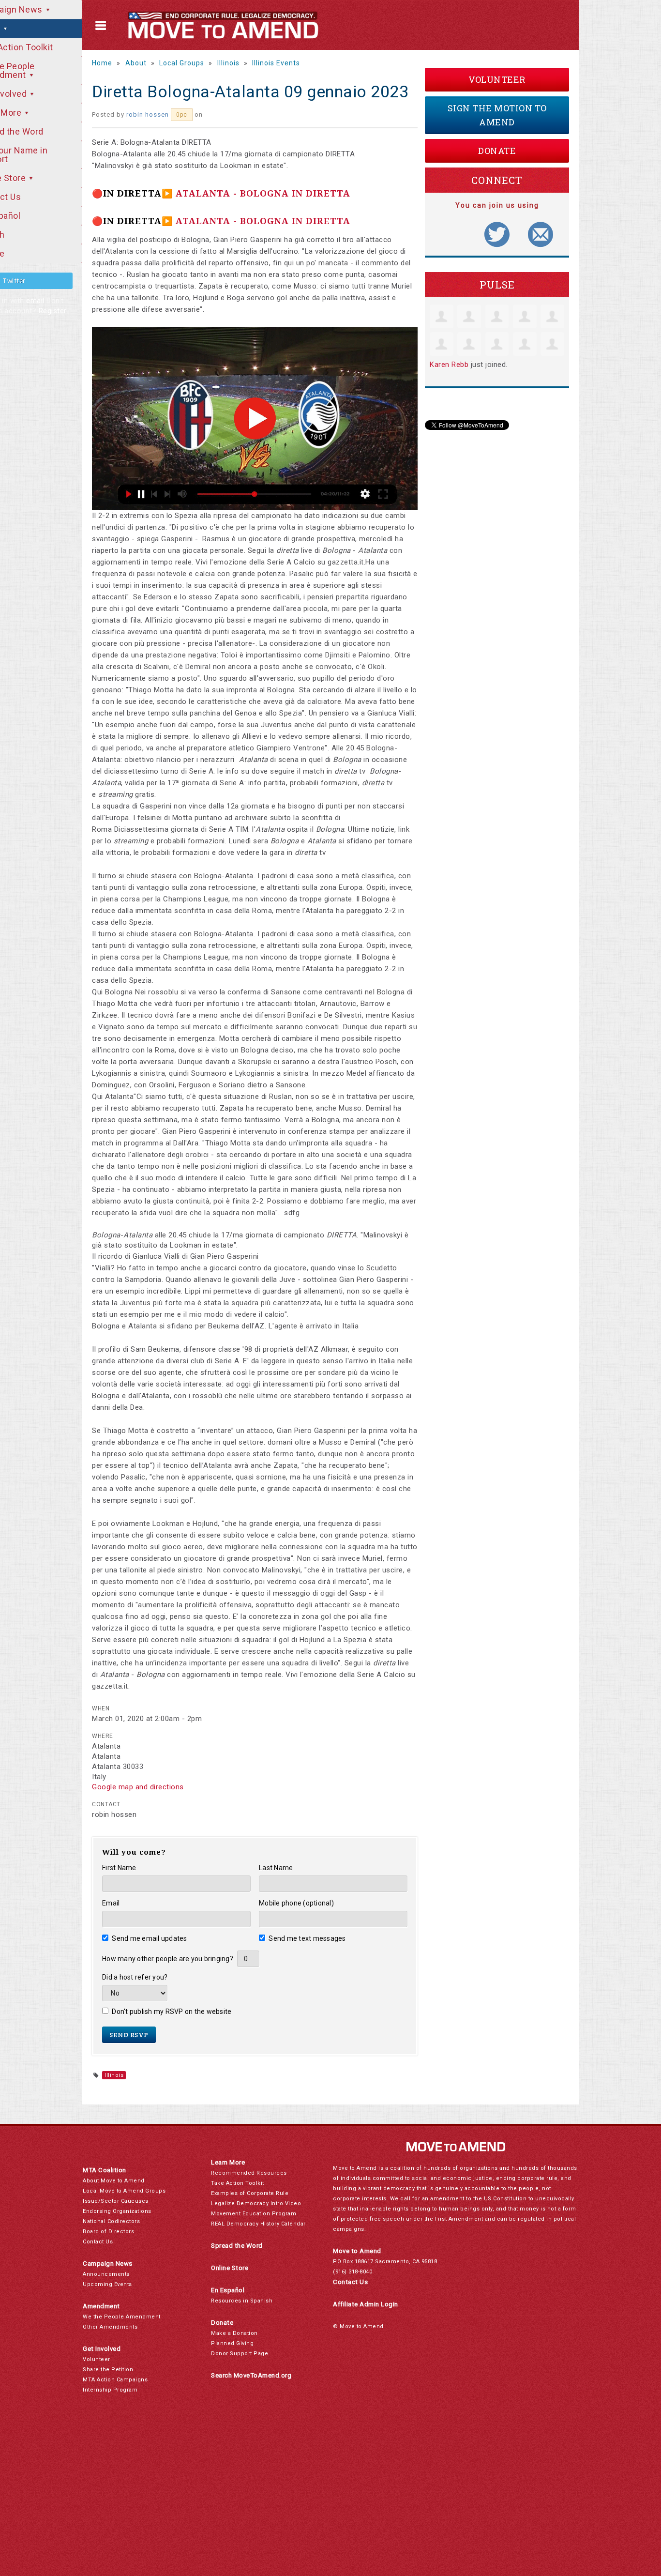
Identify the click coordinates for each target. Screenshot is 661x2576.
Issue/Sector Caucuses (116, 2201)
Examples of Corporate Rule (250, 2193)
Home (102, 63)
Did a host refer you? (135, 1977)
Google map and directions (138, 1787)
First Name (119, 1868)
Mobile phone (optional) (296, 1903)
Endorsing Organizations (117, 2211)
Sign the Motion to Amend (497, 115)
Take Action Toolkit (238, 2183)
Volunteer (497, 79)
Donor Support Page (240, 2354)
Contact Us (98, 2242)
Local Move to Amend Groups (124, 2191)
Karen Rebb (449, 365)
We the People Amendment (122, 2317)
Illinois (228, 63)
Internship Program (110, 2390)
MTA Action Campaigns (115, 2380)
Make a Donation (234, 2333)
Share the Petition (108, 2370)
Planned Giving (232, 2343)
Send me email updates (150, 1938)
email (35, 301)
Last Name (276, 1868)
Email (111, 1903)
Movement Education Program (254, 2214)
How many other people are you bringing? (168, 1959)
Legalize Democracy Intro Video (256, 2203)
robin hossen (148, 114)
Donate (497, 151)
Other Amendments (110, 2327)
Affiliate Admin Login (366, 2304)
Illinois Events (276, 63)
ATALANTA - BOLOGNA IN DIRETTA (263, 193)
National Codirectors (111, 2221)
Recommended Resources (249, 2173)
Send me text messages (307, 1938)
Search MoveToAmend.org (251, 2375)
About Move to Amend (114, 2181)
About (136, 63)
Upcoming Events (107, 2284)
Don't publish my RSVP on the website (172, 2012)
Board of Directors (108, 2232)
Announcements (106, 2274)
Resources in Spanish (242, 2301)
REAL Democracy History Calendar (258, 2224)
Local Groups (182, 63)
